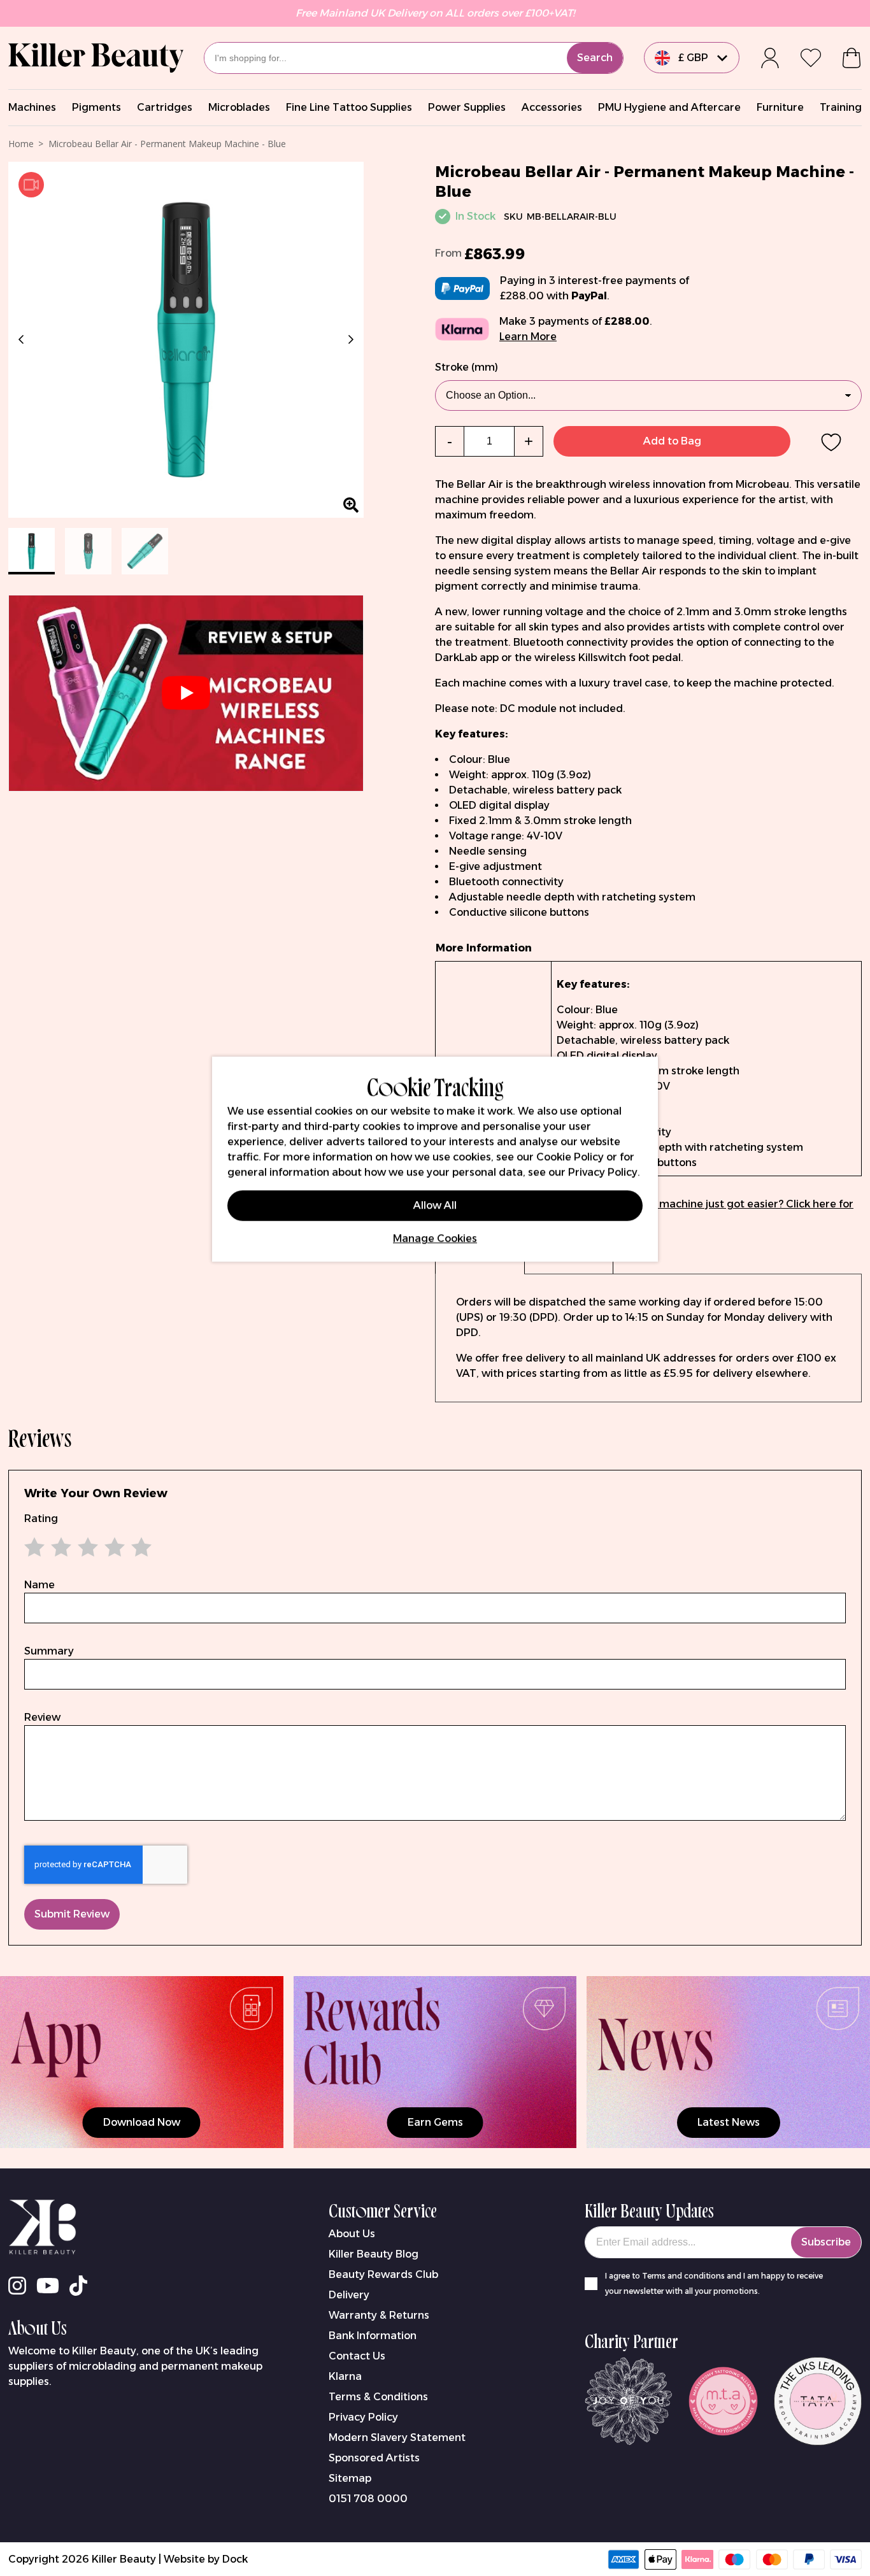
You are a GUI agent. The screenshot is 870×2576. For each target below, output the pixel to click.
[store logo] (96, 58)
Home (21, 144)
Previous (24, 339)
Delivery (349, 2295)
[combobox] (414, 58)
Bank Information (373, 2336)
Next (348, 339)
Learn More (528, 337)
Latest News (729, 2122)
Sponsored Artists (374, 2458)
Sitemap (350, 2478)
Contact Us (357, 2356)
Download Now (142, 2122)
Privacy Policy (363, 2417)
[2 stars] (51, 1547)
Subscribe (826, 2242)
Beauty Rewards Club (383, 2274)
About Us (352, 2234)
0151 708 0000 (368, 2499)
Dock (235, 2559)
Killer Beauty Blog (374, 2254)
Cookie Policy (570, 1157)
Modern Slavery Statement (397, 2437)
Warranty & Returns (379, 2315)
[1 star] (38, 1547)
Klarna (345, 2376)
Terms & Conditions (378, 2397)
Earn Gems (435, 2122)
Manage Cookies (435, 1238)
